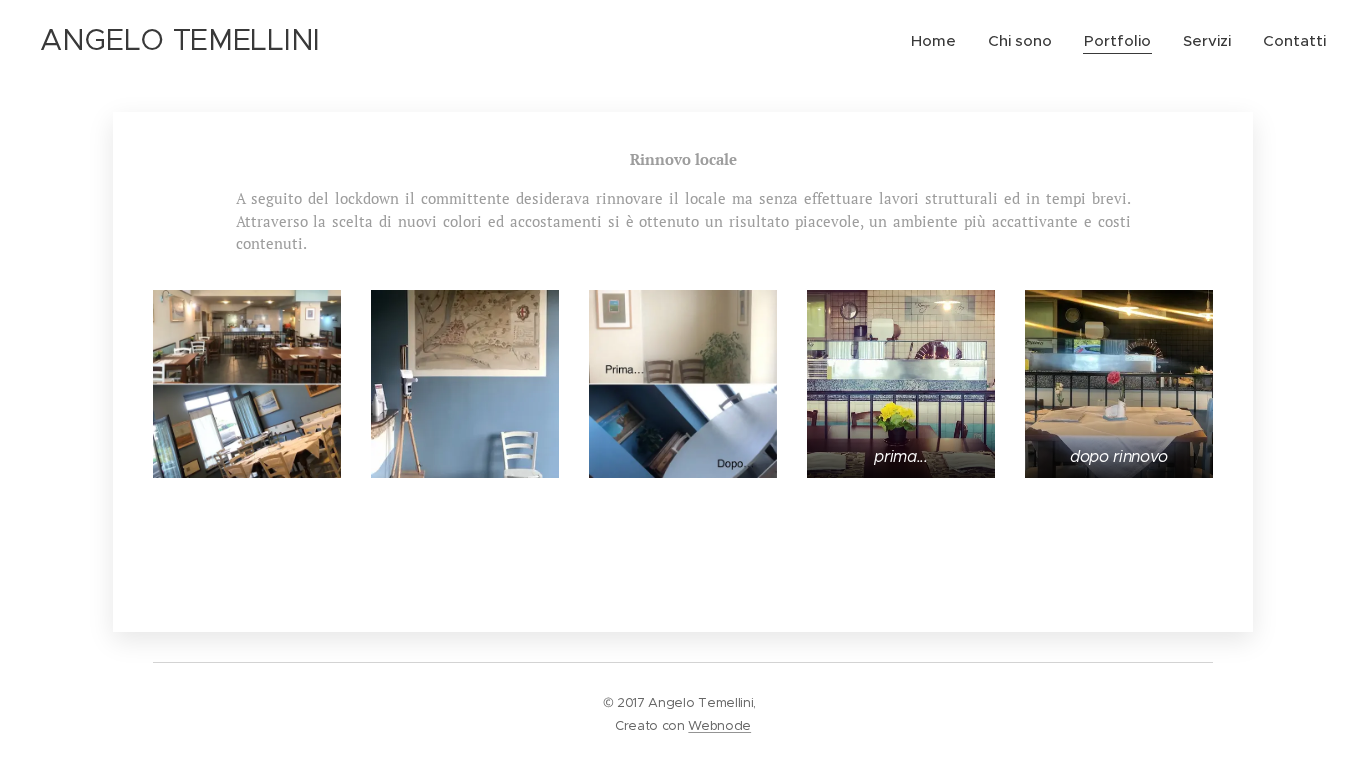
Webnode (719, 725)
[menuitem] (939, 41)
